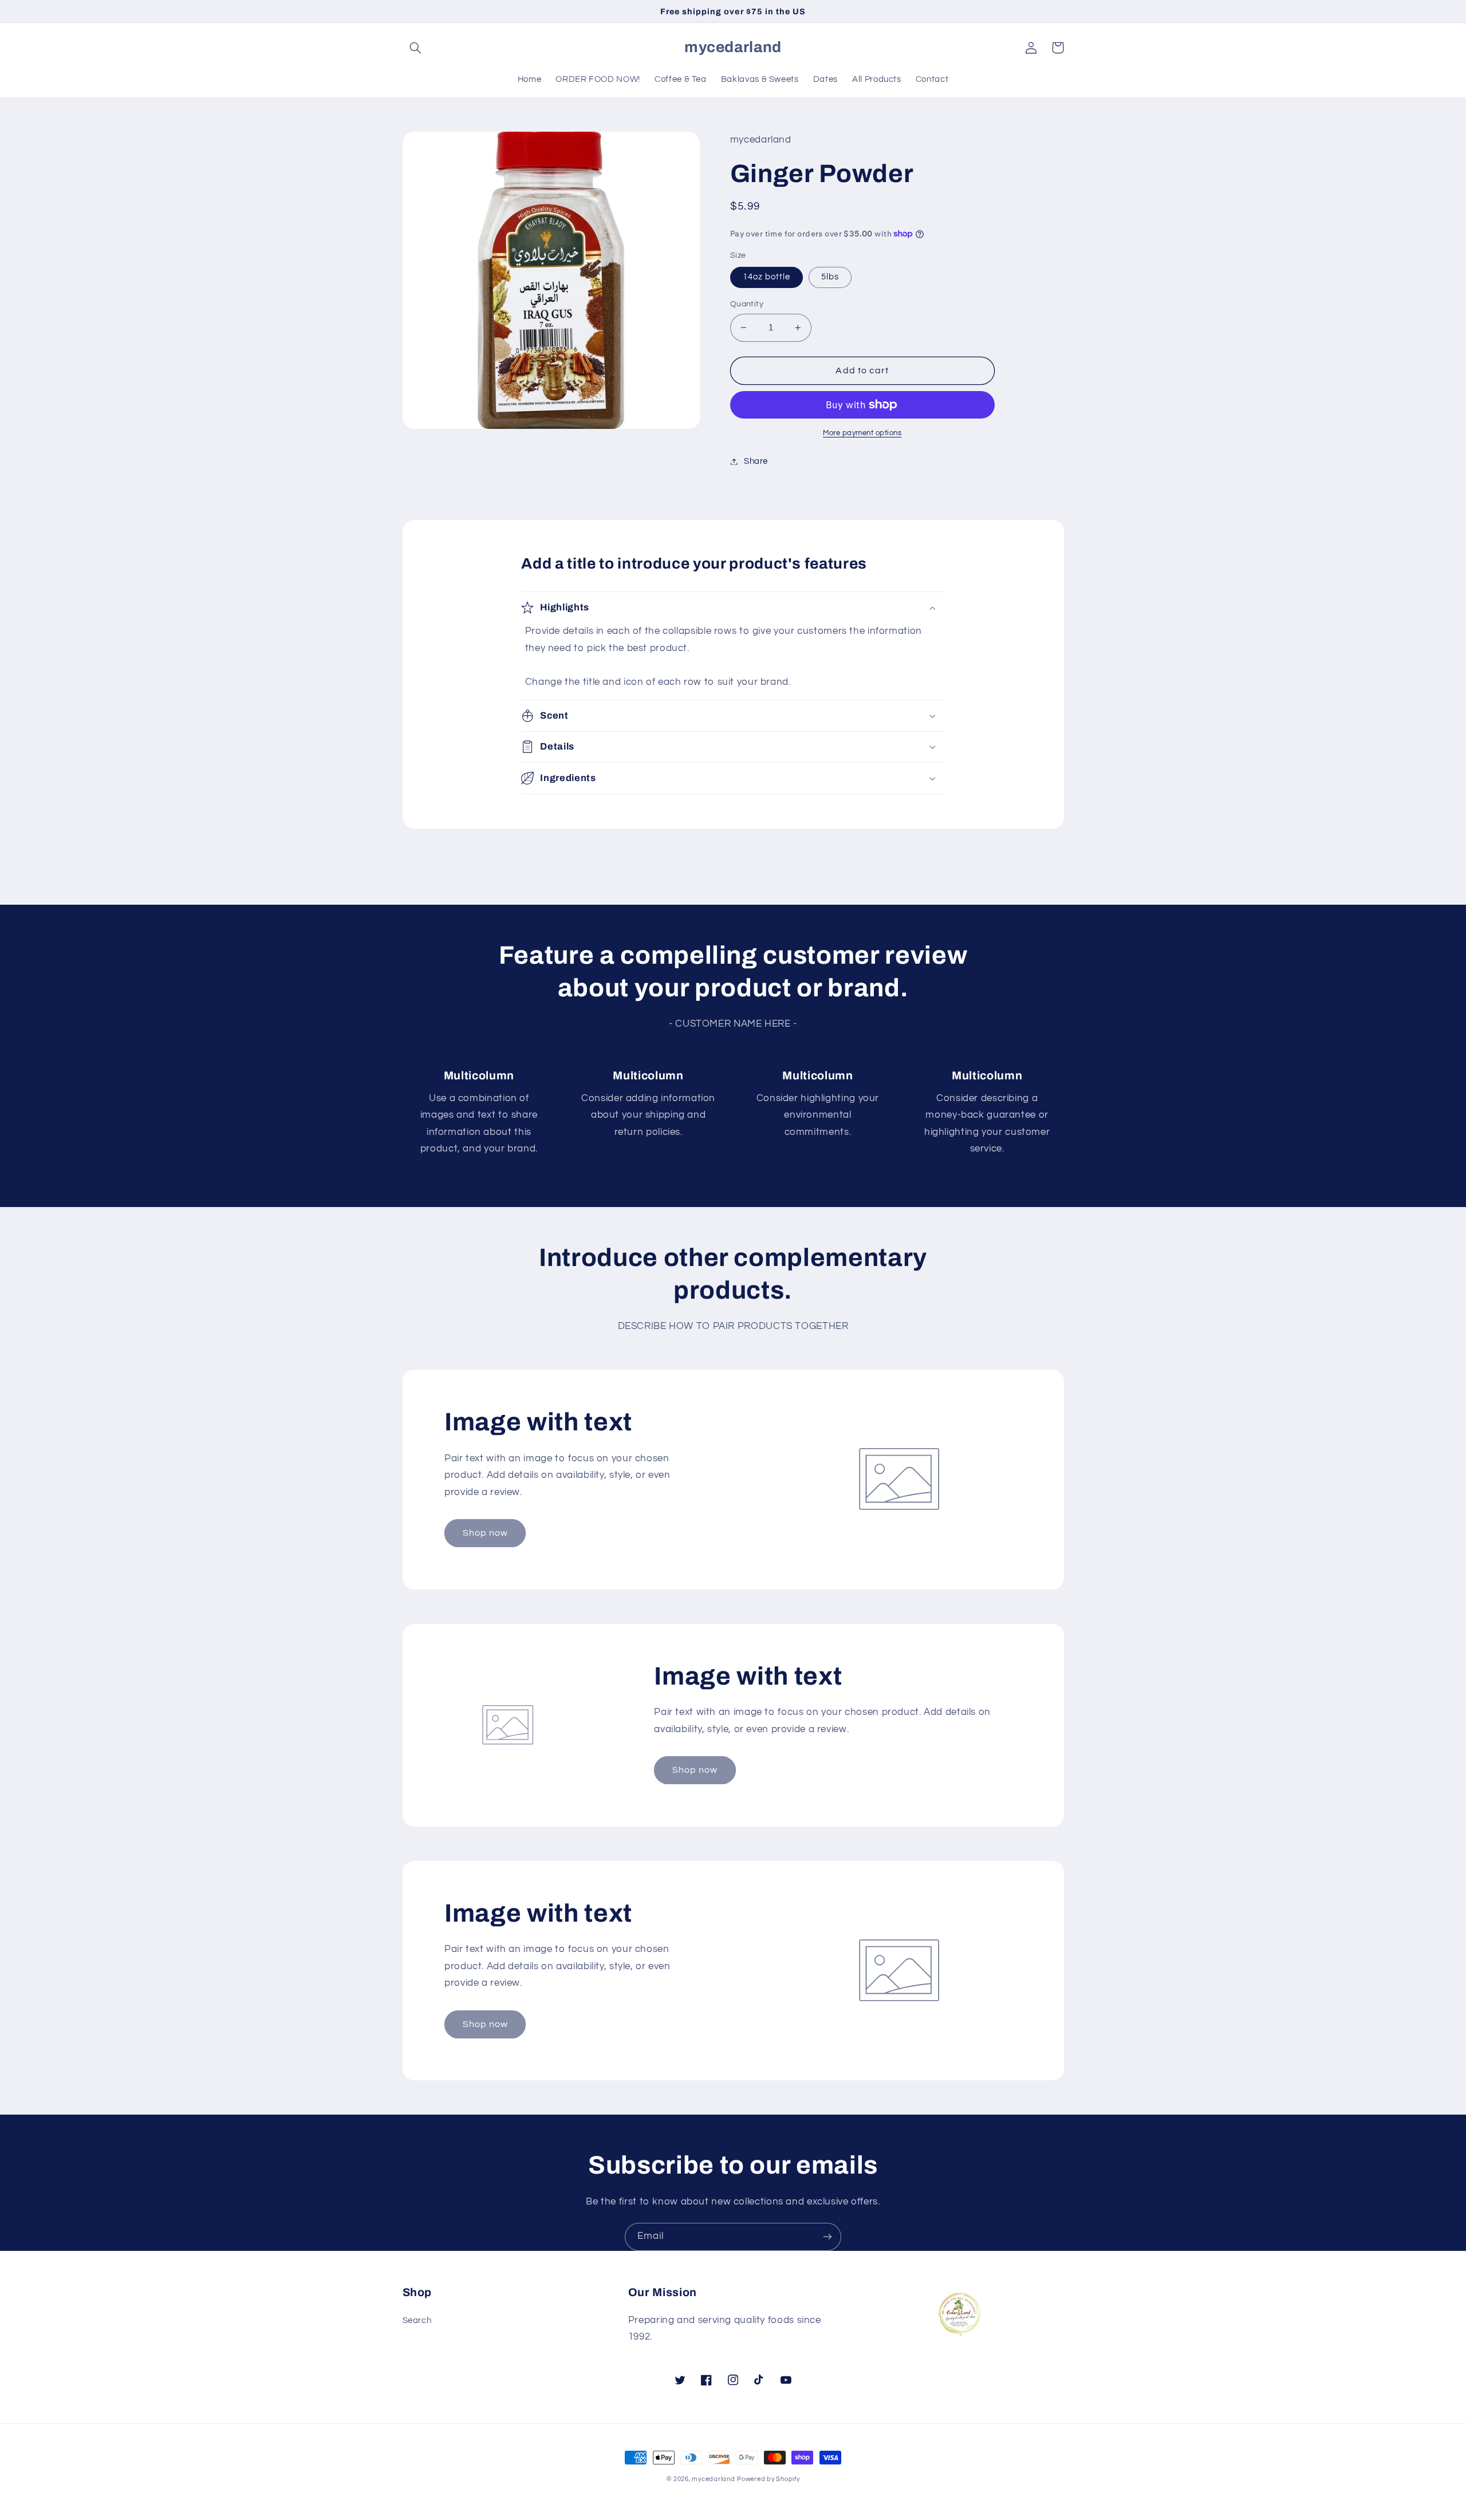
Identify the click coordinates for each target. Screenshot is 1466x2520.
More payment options (862, 433)
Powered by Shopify (768, 2479)
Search (417, 2320)
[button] (416, 48)
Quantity (747, 304)
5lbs (830, 277)
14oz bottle (767, 277)
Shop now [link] (485, 1533)
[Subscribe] (827, 2237)
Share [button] (756, 461)
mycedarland (713, 2479)
